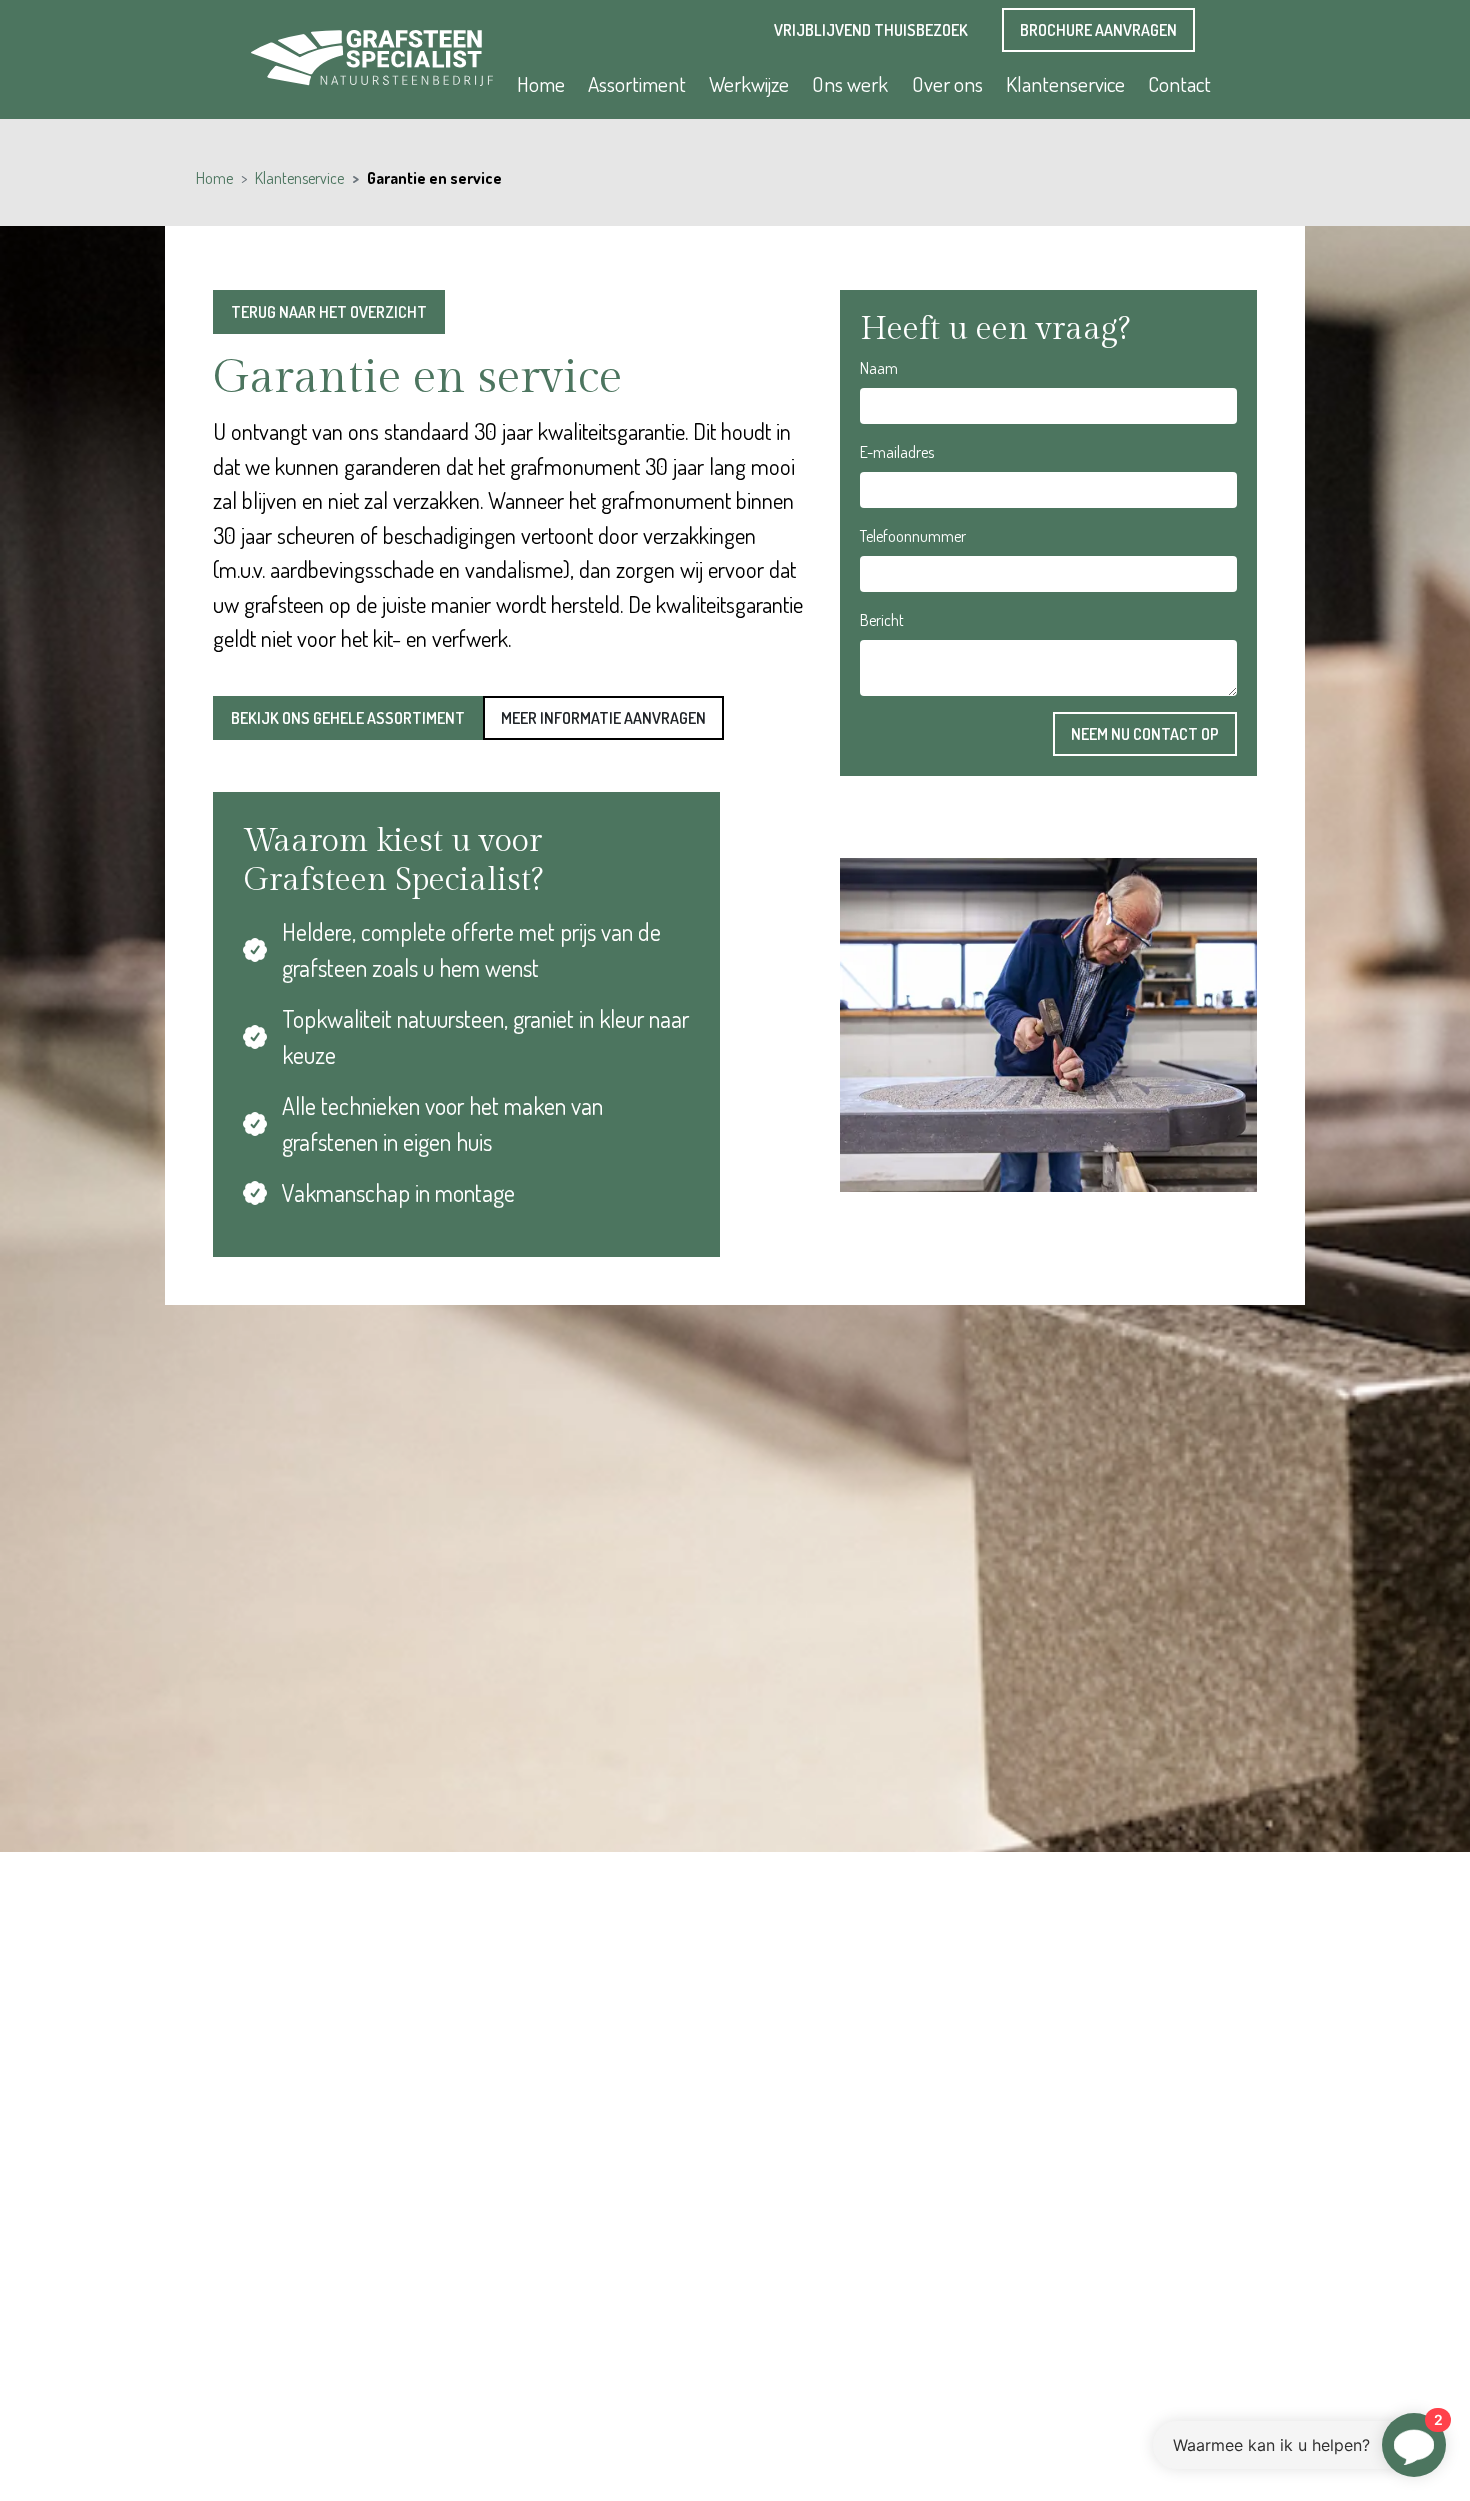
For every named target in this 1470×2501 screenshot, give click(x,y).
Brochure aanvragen (1098, 30)
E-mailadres (897, 452)
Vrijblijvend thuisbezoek (871, 30)
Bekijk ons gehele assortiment (348, 718)
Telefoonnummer (913, 536)
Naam (879, 368)
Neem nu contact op (1145, 734)
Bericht (882, 620)
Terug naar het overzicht (329, 312)
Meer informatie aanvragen (603, 718)
